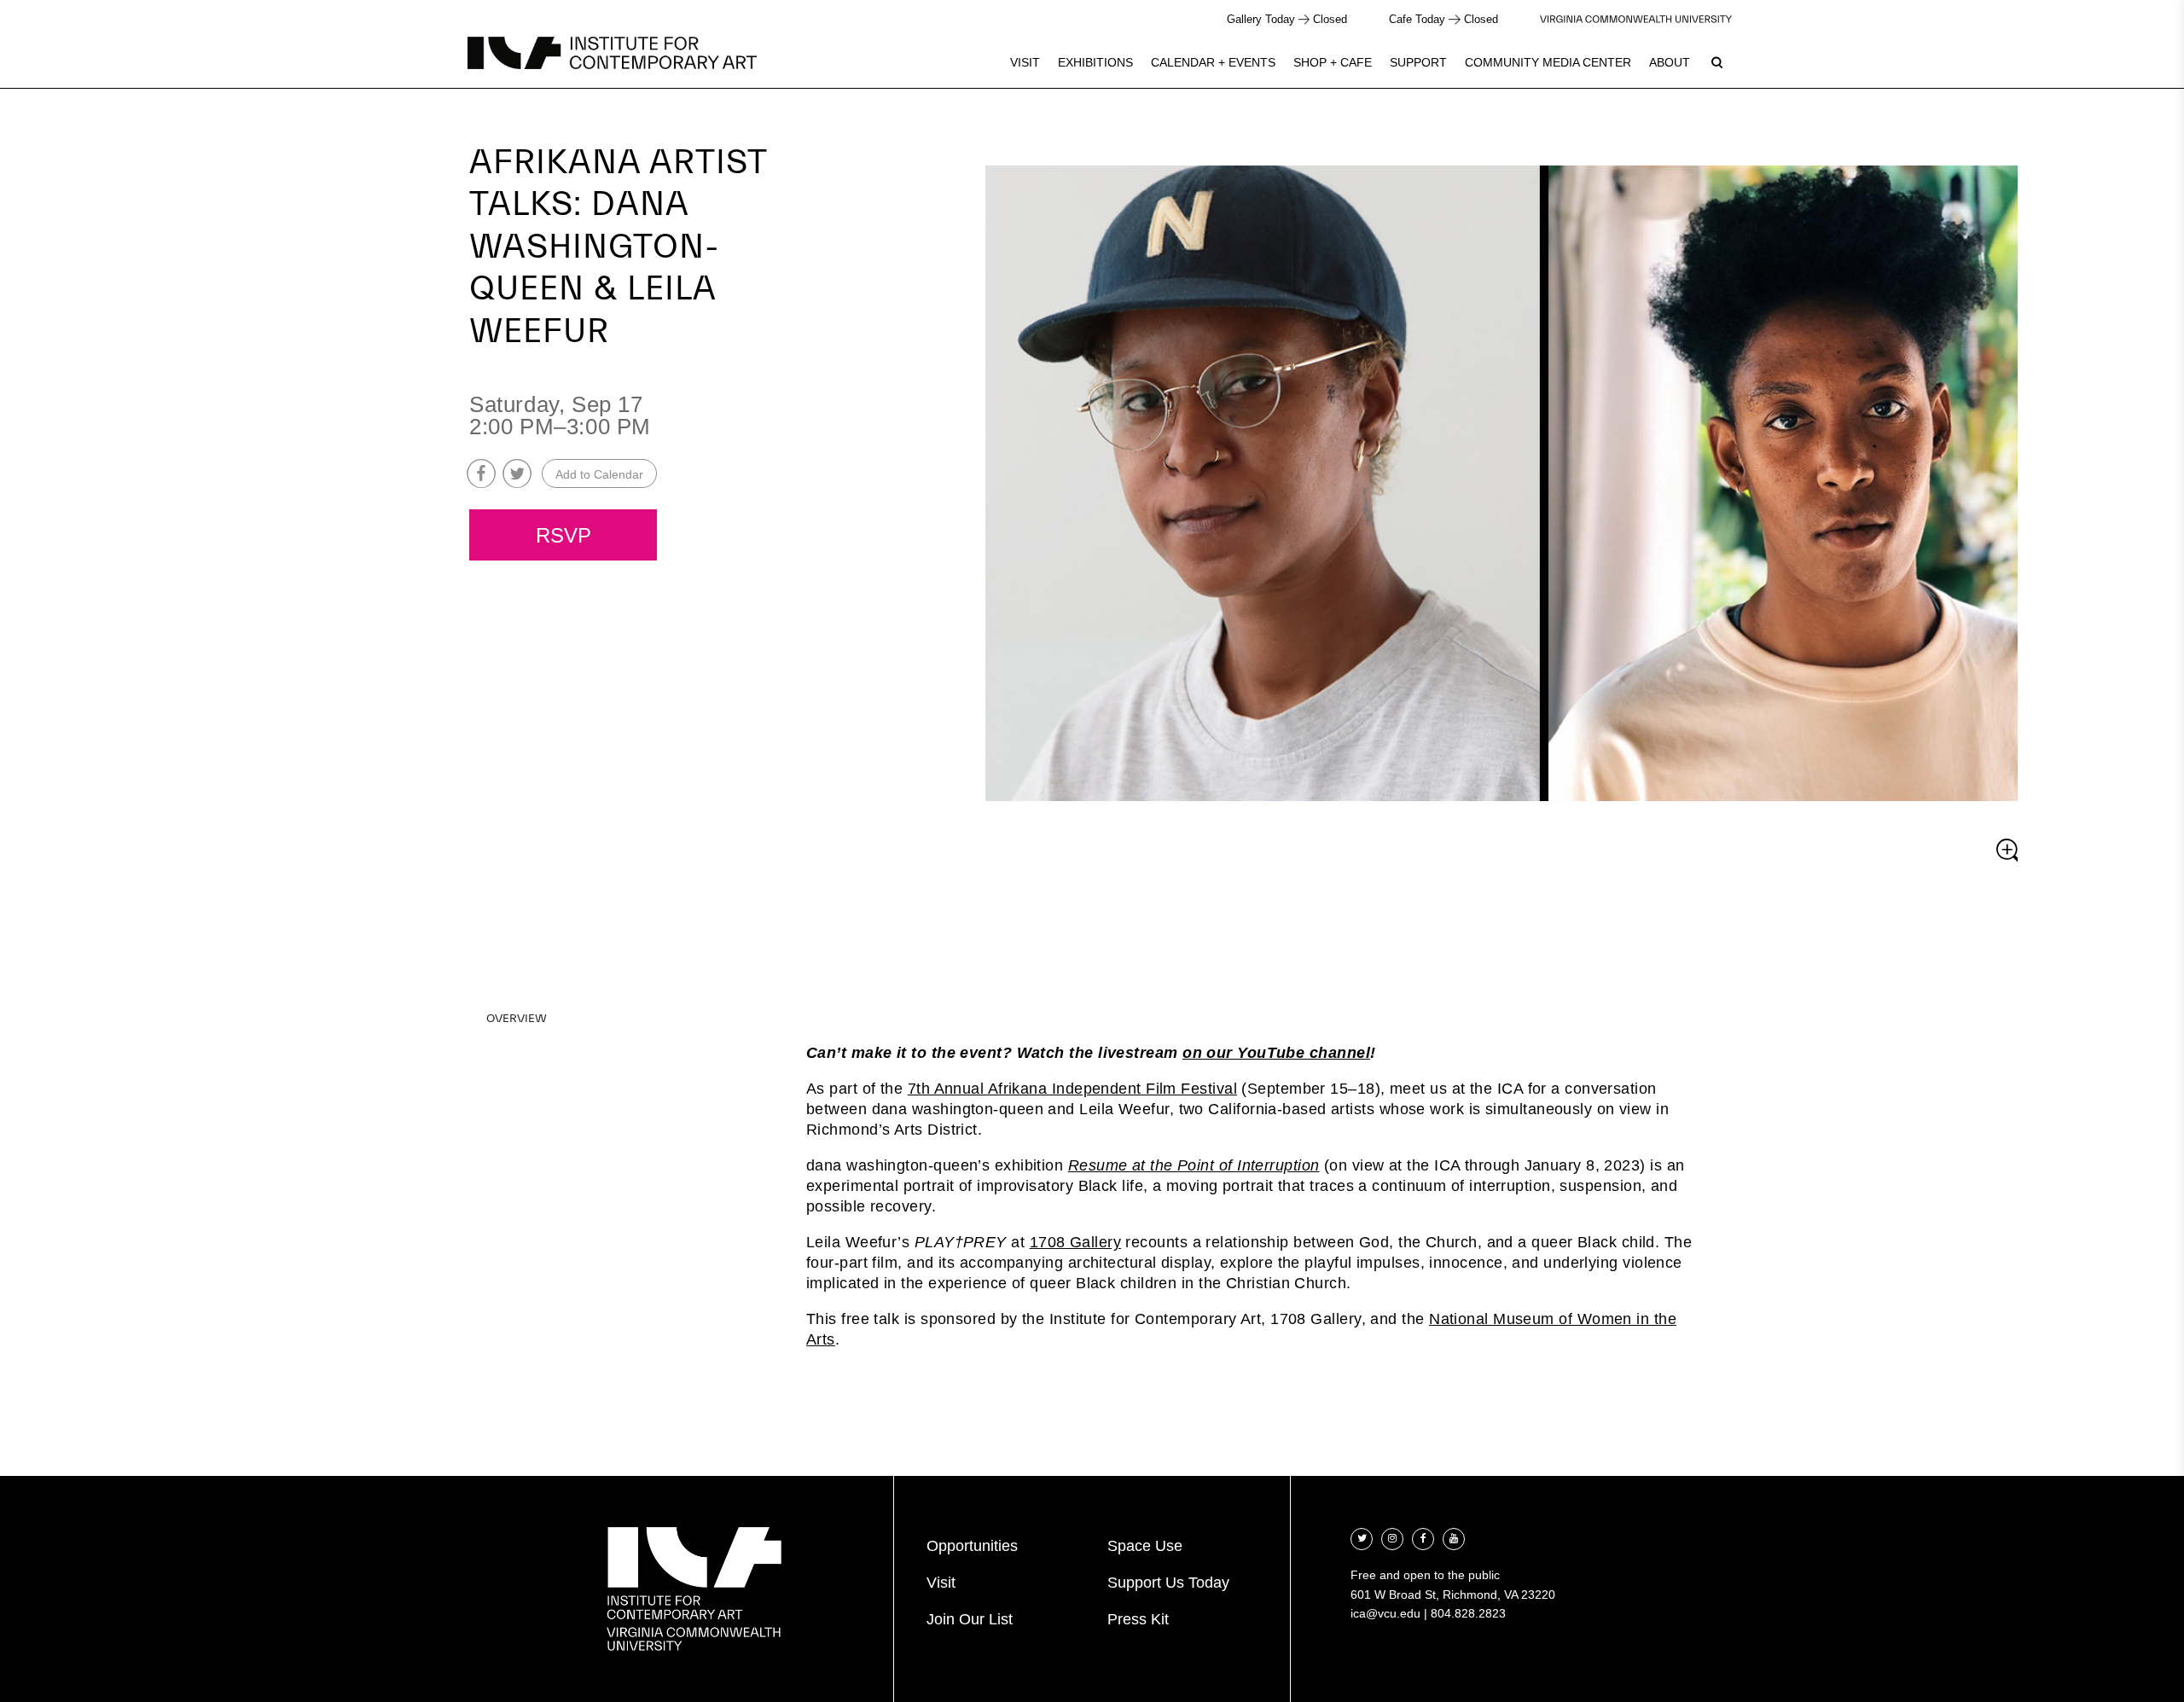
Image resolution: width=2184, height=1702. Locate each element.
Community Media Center (1548, 62)
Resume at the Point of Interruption (1194, 1165)
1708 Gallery (1075, 1242)
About (1670, 62)
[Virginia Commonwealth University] (1636, 19)
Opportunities (972, 1546)
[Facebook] (1423, 1537)
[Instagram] (1392, 1537)
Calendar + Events (1213, 62)
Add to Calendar (599, 474)
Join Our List (970, 1619)
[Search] (1716, 62)
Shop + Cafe (1333, 62)
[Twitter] (1362, 1537)
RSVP (563, 536)
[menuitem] (1025, 62)
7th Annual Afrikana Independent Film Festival (1072, 1089)
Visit (1025, 62)
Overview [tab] (517, 1019)
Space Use (1145, 1546)
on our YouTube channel (1276, 1053)
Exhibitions (1095, 62)
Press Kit (1138, 1619)
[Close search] (2130, 59)
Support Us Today (1168, 1583)
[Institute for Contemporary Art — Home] (612, 53)
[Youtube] (1454, 1537)
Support (1418, 62)
